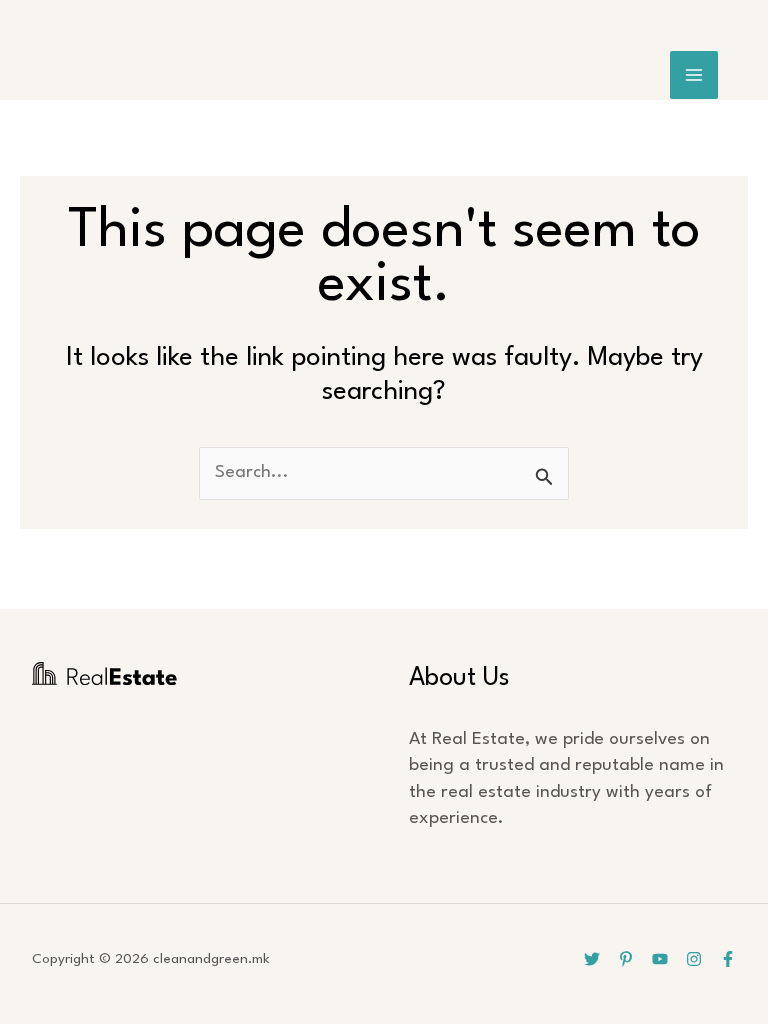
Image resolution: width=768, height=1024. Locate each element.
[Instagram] (694, 959)
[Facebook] (728, 959)
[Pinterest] (626, 959)
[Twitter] (592, 959)
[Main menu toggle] (694, 75)
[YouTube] (660, 959)
